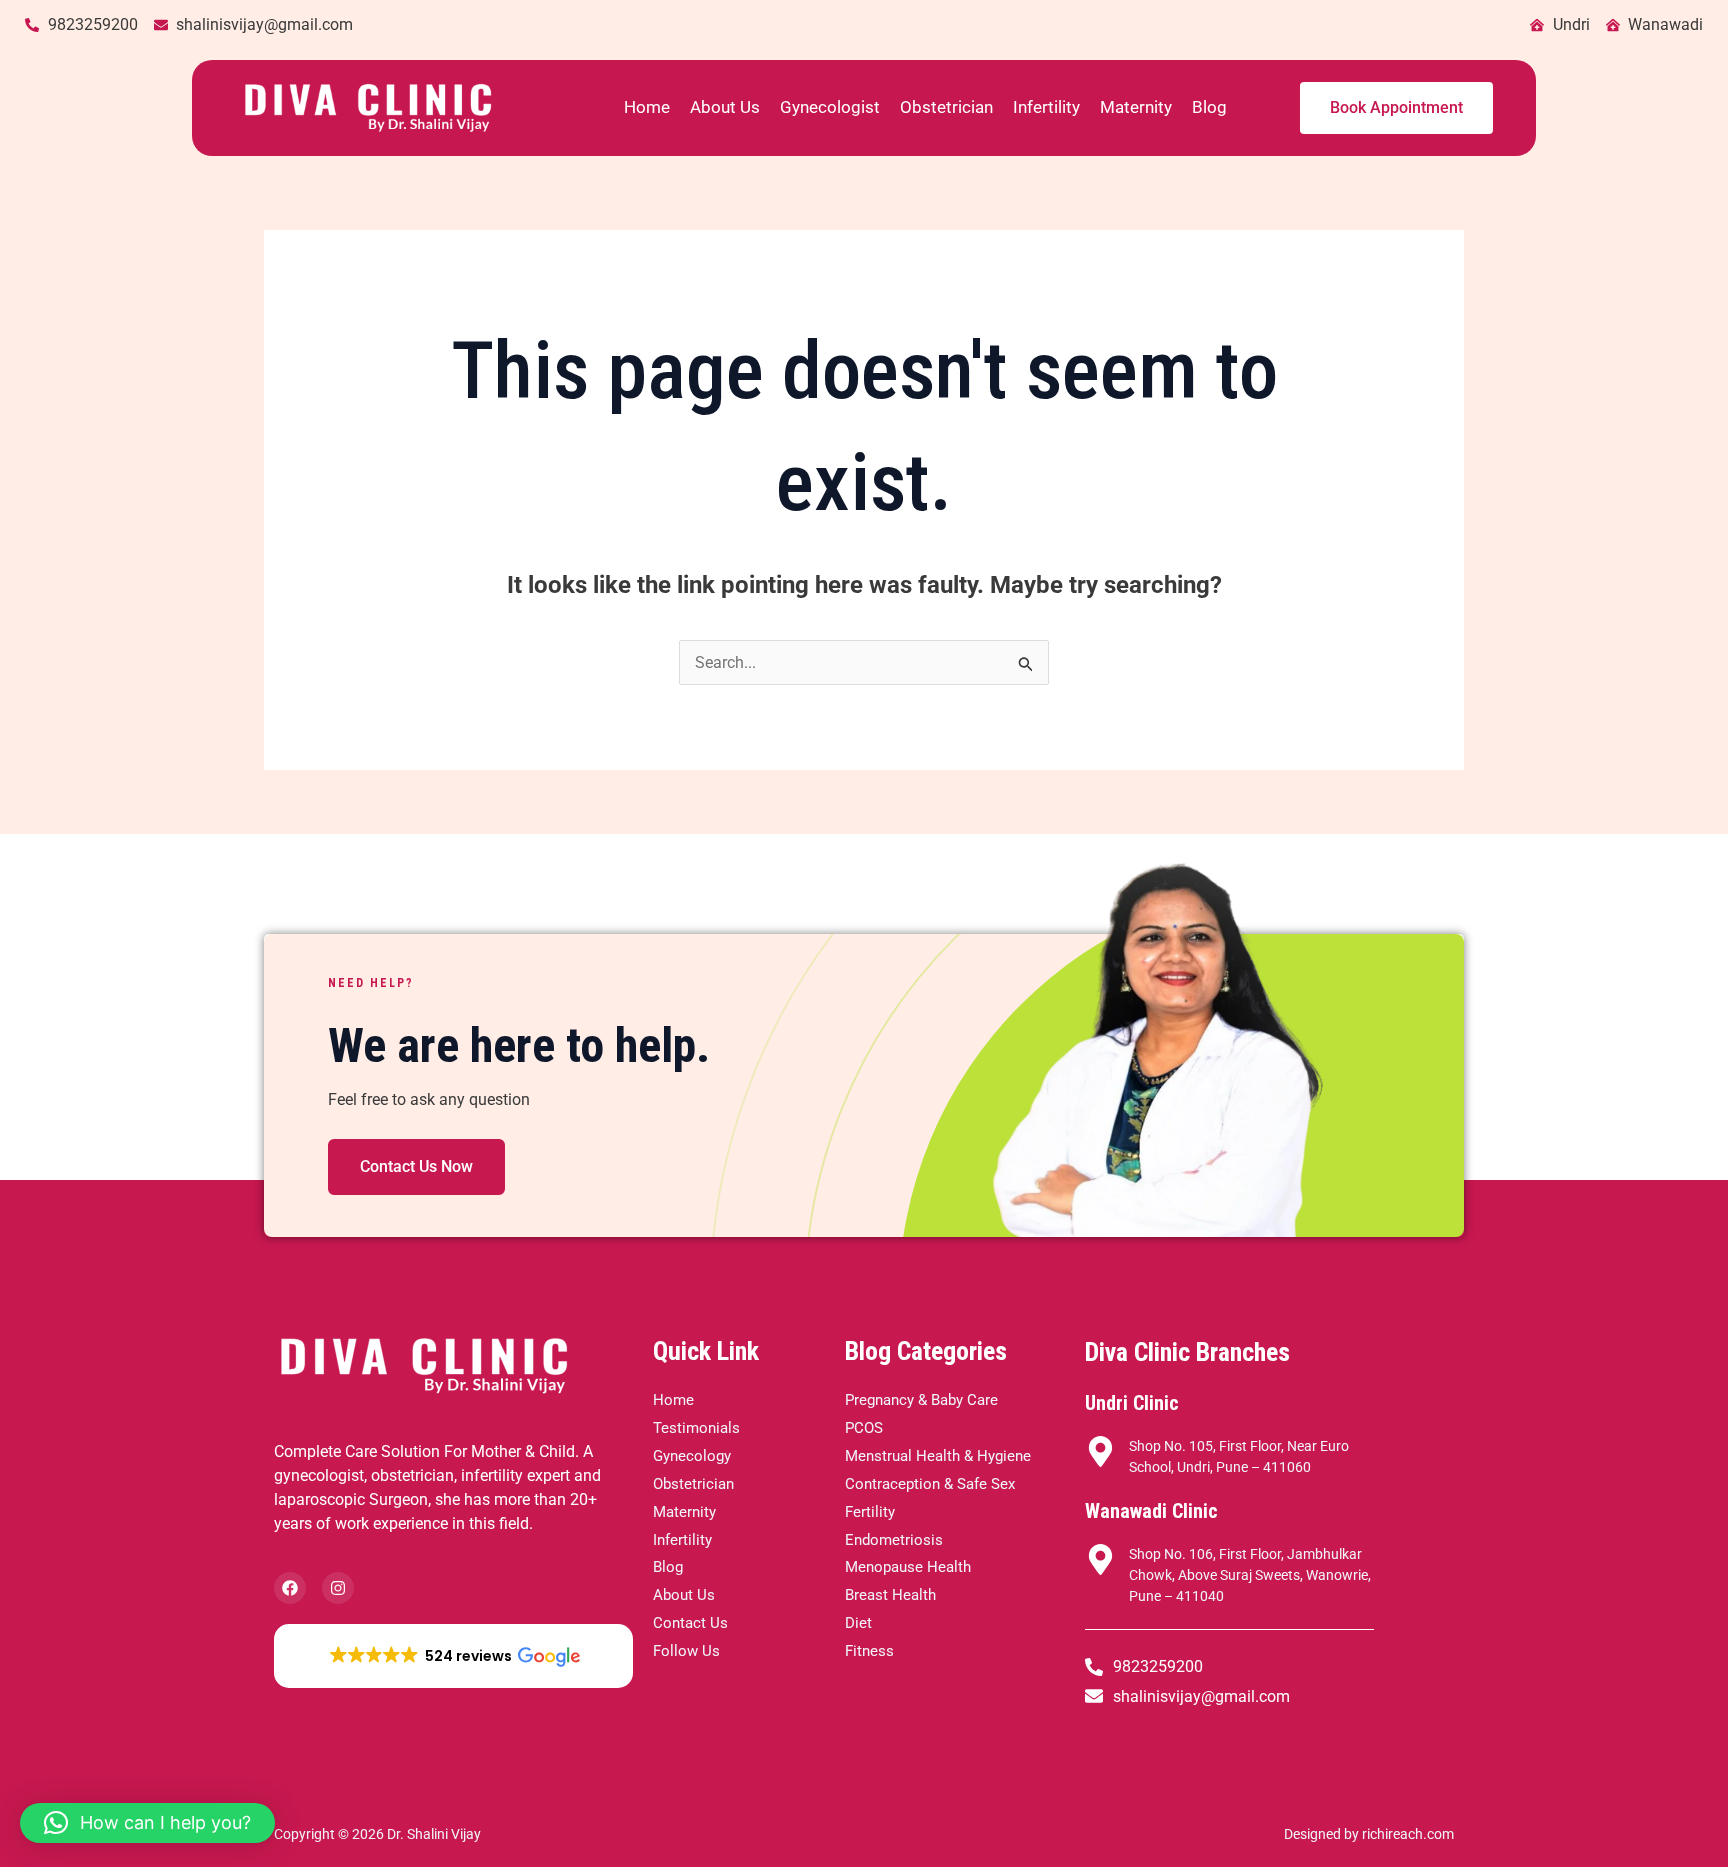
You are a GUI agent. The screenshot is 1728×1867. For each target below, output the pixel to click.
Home (647, 107)
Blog (1209, 107)
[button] (453, 1656)
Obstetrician (946, 107)
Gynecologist (830, 107)
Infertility (1046, 107)
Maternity (1136, 107)
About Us (725, 107)
